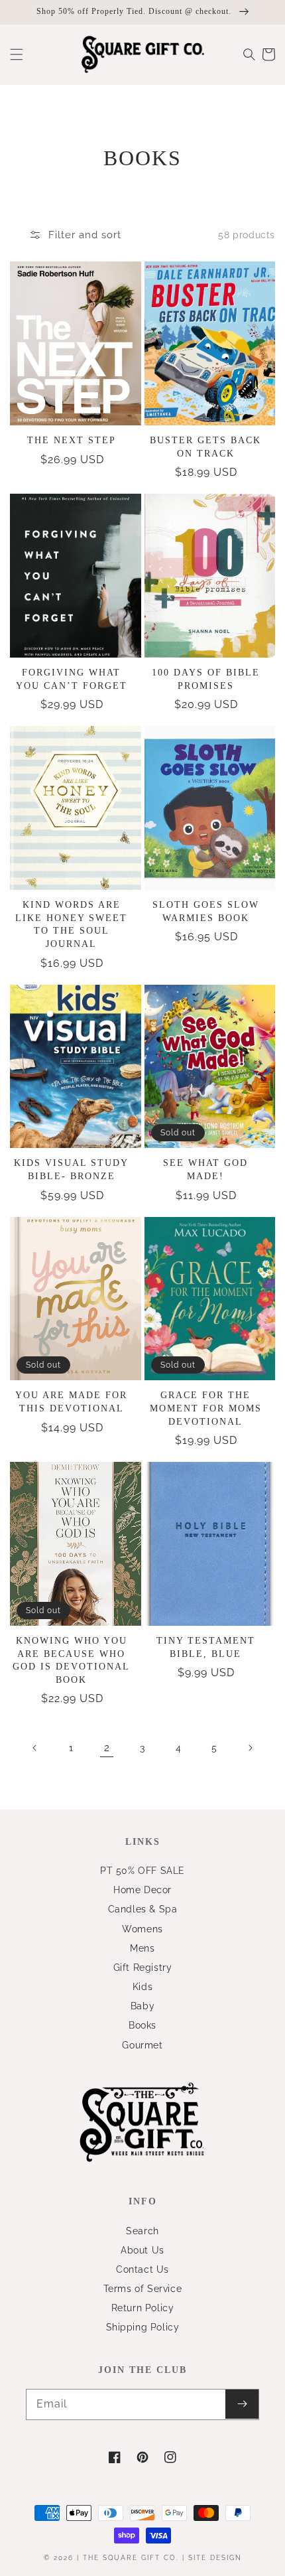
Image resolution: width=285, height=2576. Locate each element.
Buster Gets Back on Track (205, 447)
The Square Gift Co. (131, 2558)
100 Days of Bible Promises (206, 679)
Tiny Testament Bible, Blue (206, 1647)
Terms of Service (143, 2289)
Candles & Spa (143, 1909)
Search (142, 2231)
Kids (142, 1987)
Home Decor (142, 1890)
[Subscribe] (242, 2404)
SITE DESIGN (215, 2558)
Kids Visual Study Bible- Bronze (71, 1170)
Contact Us (142, 2269)
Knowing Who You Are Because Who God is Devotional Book (71, 1660)
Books (142, 2025)
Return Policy (143, 2308)
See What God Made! (205, 1170)
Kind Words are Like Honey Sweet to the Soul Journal (71, 924)
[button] (17, 54)
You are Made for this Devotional (71, 1402)
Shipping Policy (143, 2327)
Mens (142, 1948)
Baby (142, 2006)
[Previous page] (35, 1748)
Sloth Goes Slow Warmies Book (206, 911)
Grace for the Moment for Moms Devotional (206, 1408)
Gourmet (142, 2045)
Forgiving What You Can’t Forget (72, 679)
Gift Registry (143, 1968)
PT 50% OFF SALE (142, 1871)
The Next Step (72, 440)
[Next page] (250, 1748)
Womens (142, 1929)
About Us (142, 2250)
